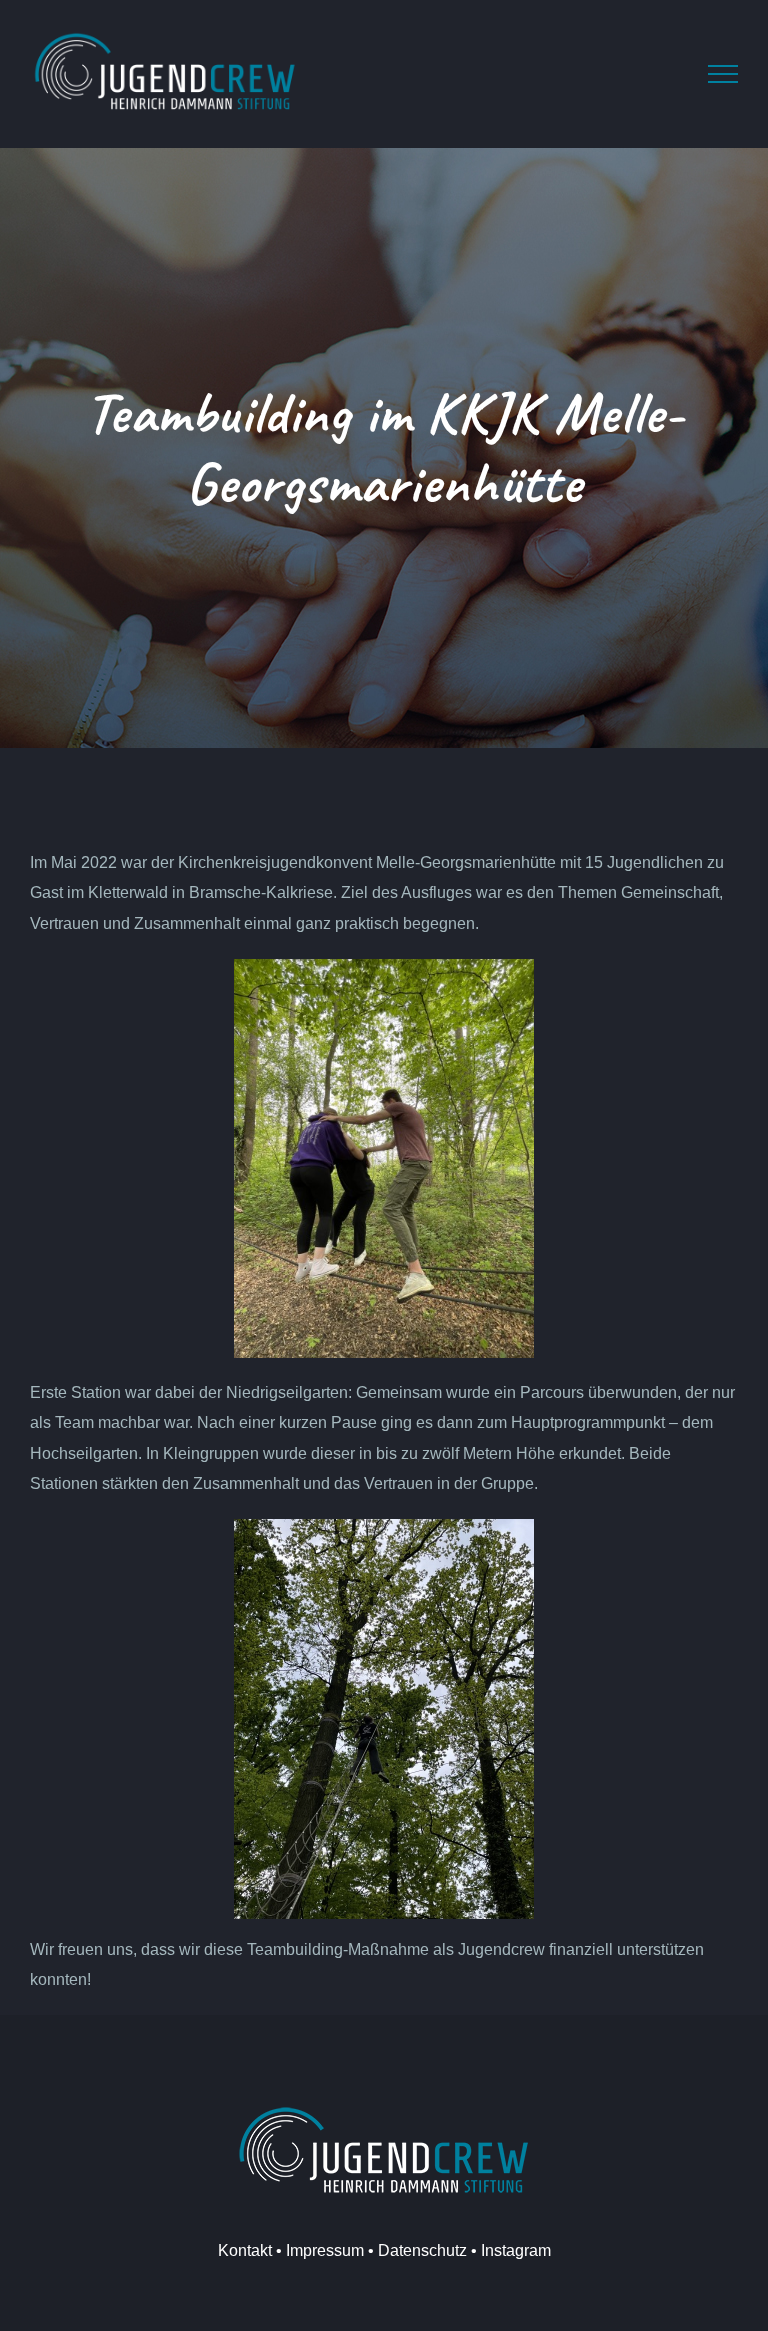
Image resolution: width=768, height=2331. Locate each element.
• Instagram (509, 2250)
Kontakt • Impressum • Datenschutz (342, 2250)
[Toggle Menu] (723, 74)
